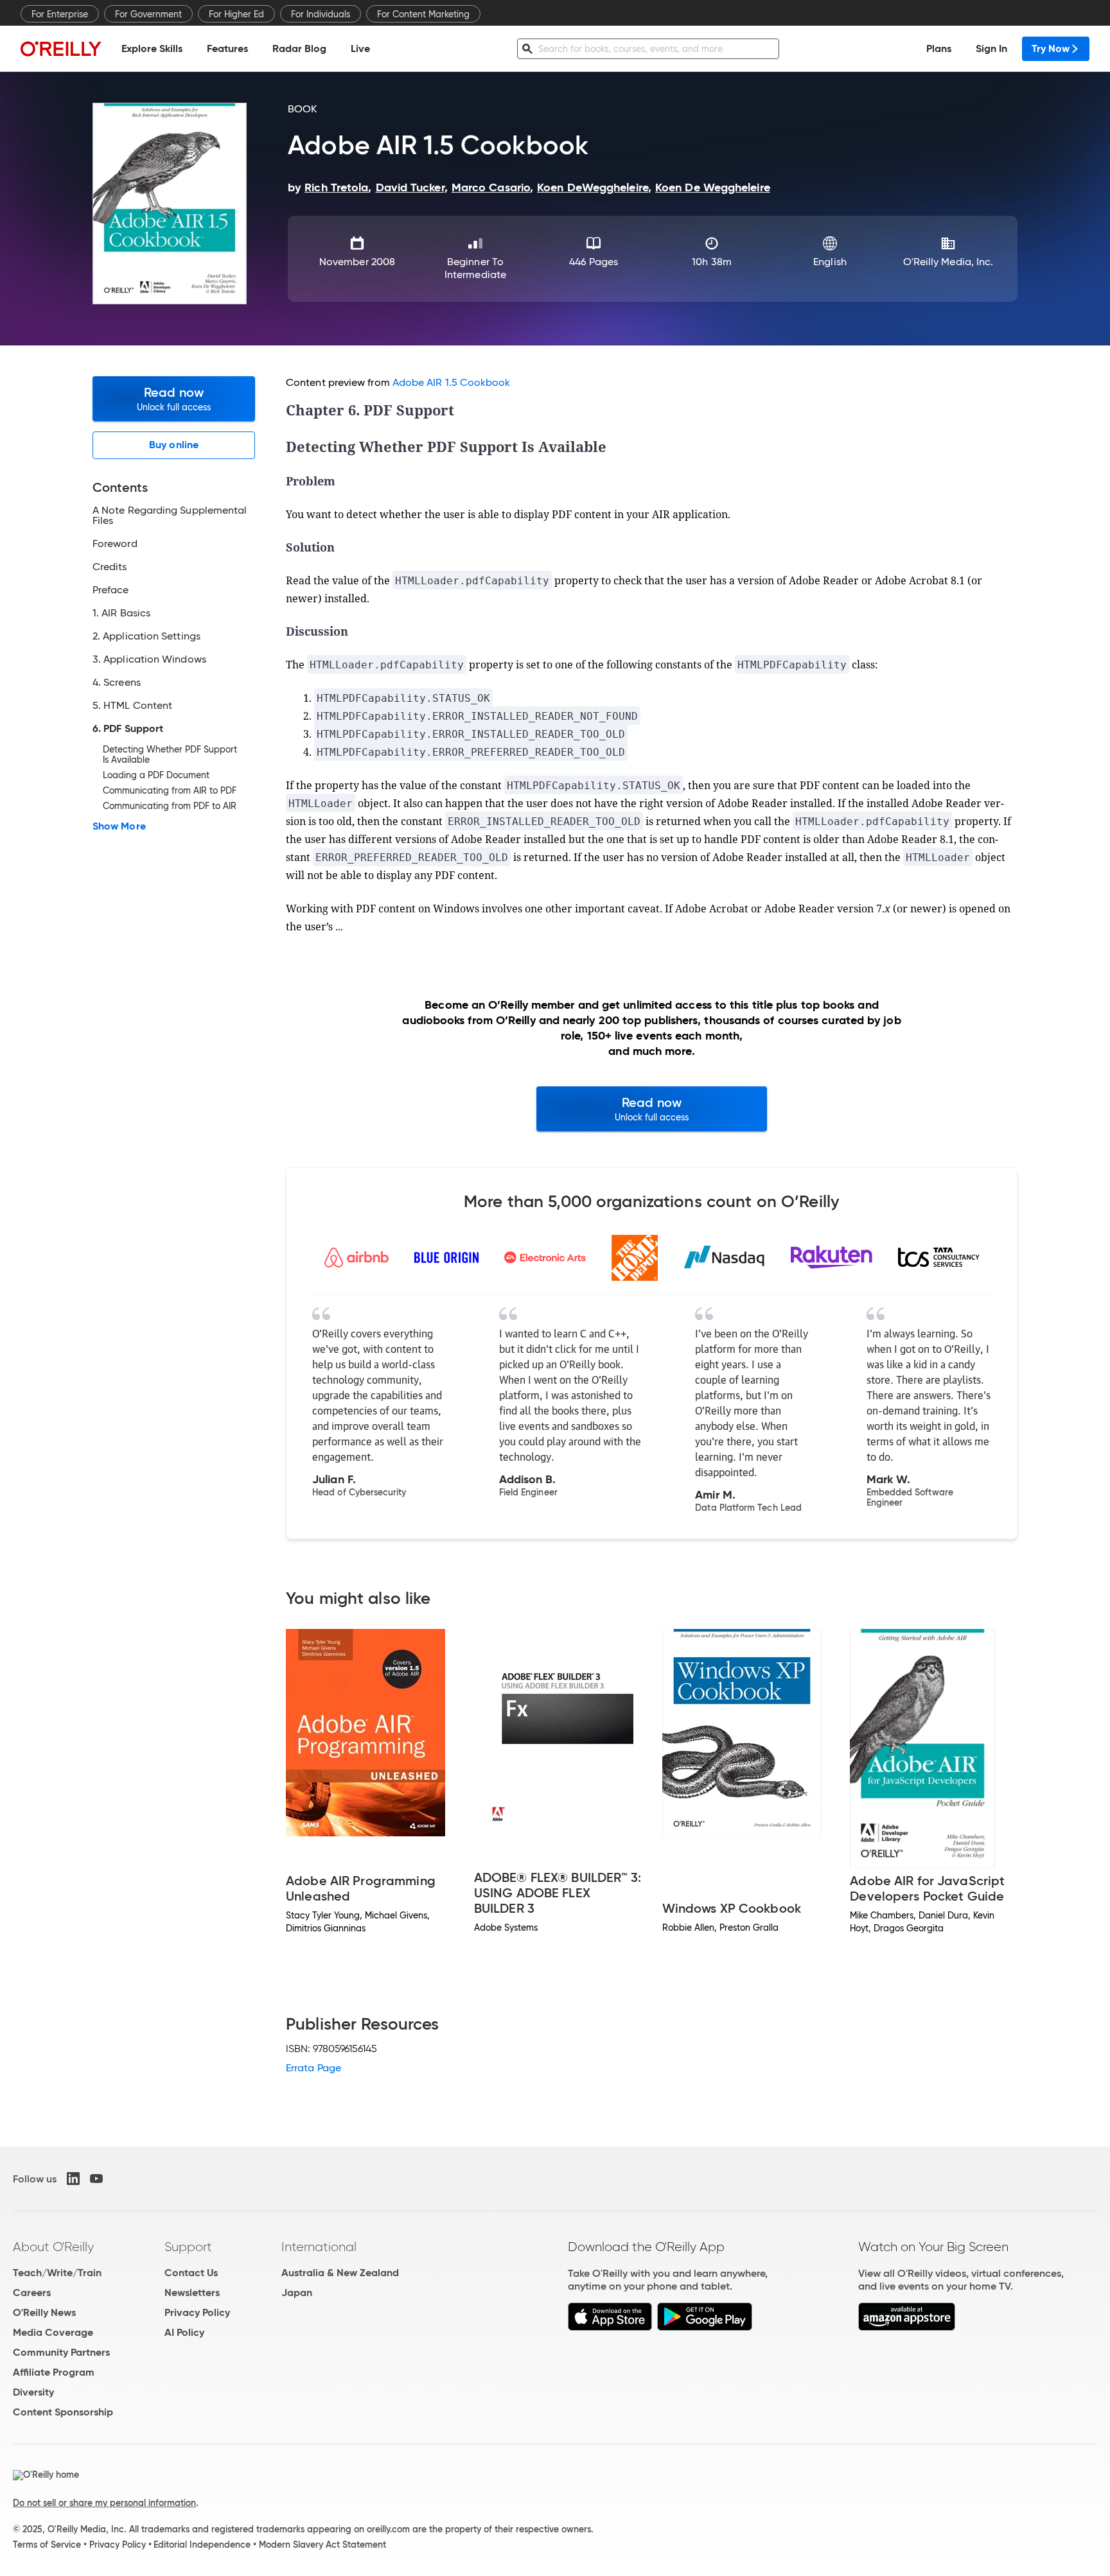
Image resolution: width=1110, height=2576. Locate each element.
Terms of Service (47, 2545)
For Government (148, 14)
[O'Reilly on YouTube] (96, 2179)
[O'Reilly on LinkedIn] (73, 2179)
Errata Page (313, 2068)
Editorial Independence (202, 2545)
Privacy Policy (197, 2312)
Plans (939, 48)
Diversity (33, 2392)
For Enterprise (60, 14)
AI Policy (184, 2332)
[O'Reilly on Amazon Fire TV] (907, 2327)
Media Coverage (53, 2332)
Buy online (174, 445)
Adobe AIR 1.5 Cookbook (452, 382)
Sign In (991, 48)
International (319, 2247)
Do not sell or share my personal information (104, 2503)
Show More (119, 826)
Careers (32, 2293)
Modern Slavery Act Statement (322, 2545)
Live (360, 48)
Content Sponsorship (63, 2412)
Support (188, 2247)
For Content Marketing (423, 14)
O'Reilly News (44, 2312)
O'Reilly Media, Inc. (948, 262)
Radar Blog (299, 48)
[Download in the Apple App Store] (610, 2327)
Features (227, 48)
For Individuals (321, 14)
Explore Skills (152, 48)
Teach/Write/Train (57, 2273)
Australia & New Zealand (340, 2273)
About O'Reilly (53, 2247)
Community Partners (61, 2352)
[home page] (61, 48)
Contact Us (191, 2273)
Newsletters (192, 2293)
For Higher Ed (236, 14)
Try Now (1051, 48)
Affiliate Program (54, 2372)
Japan (297, 2293)
